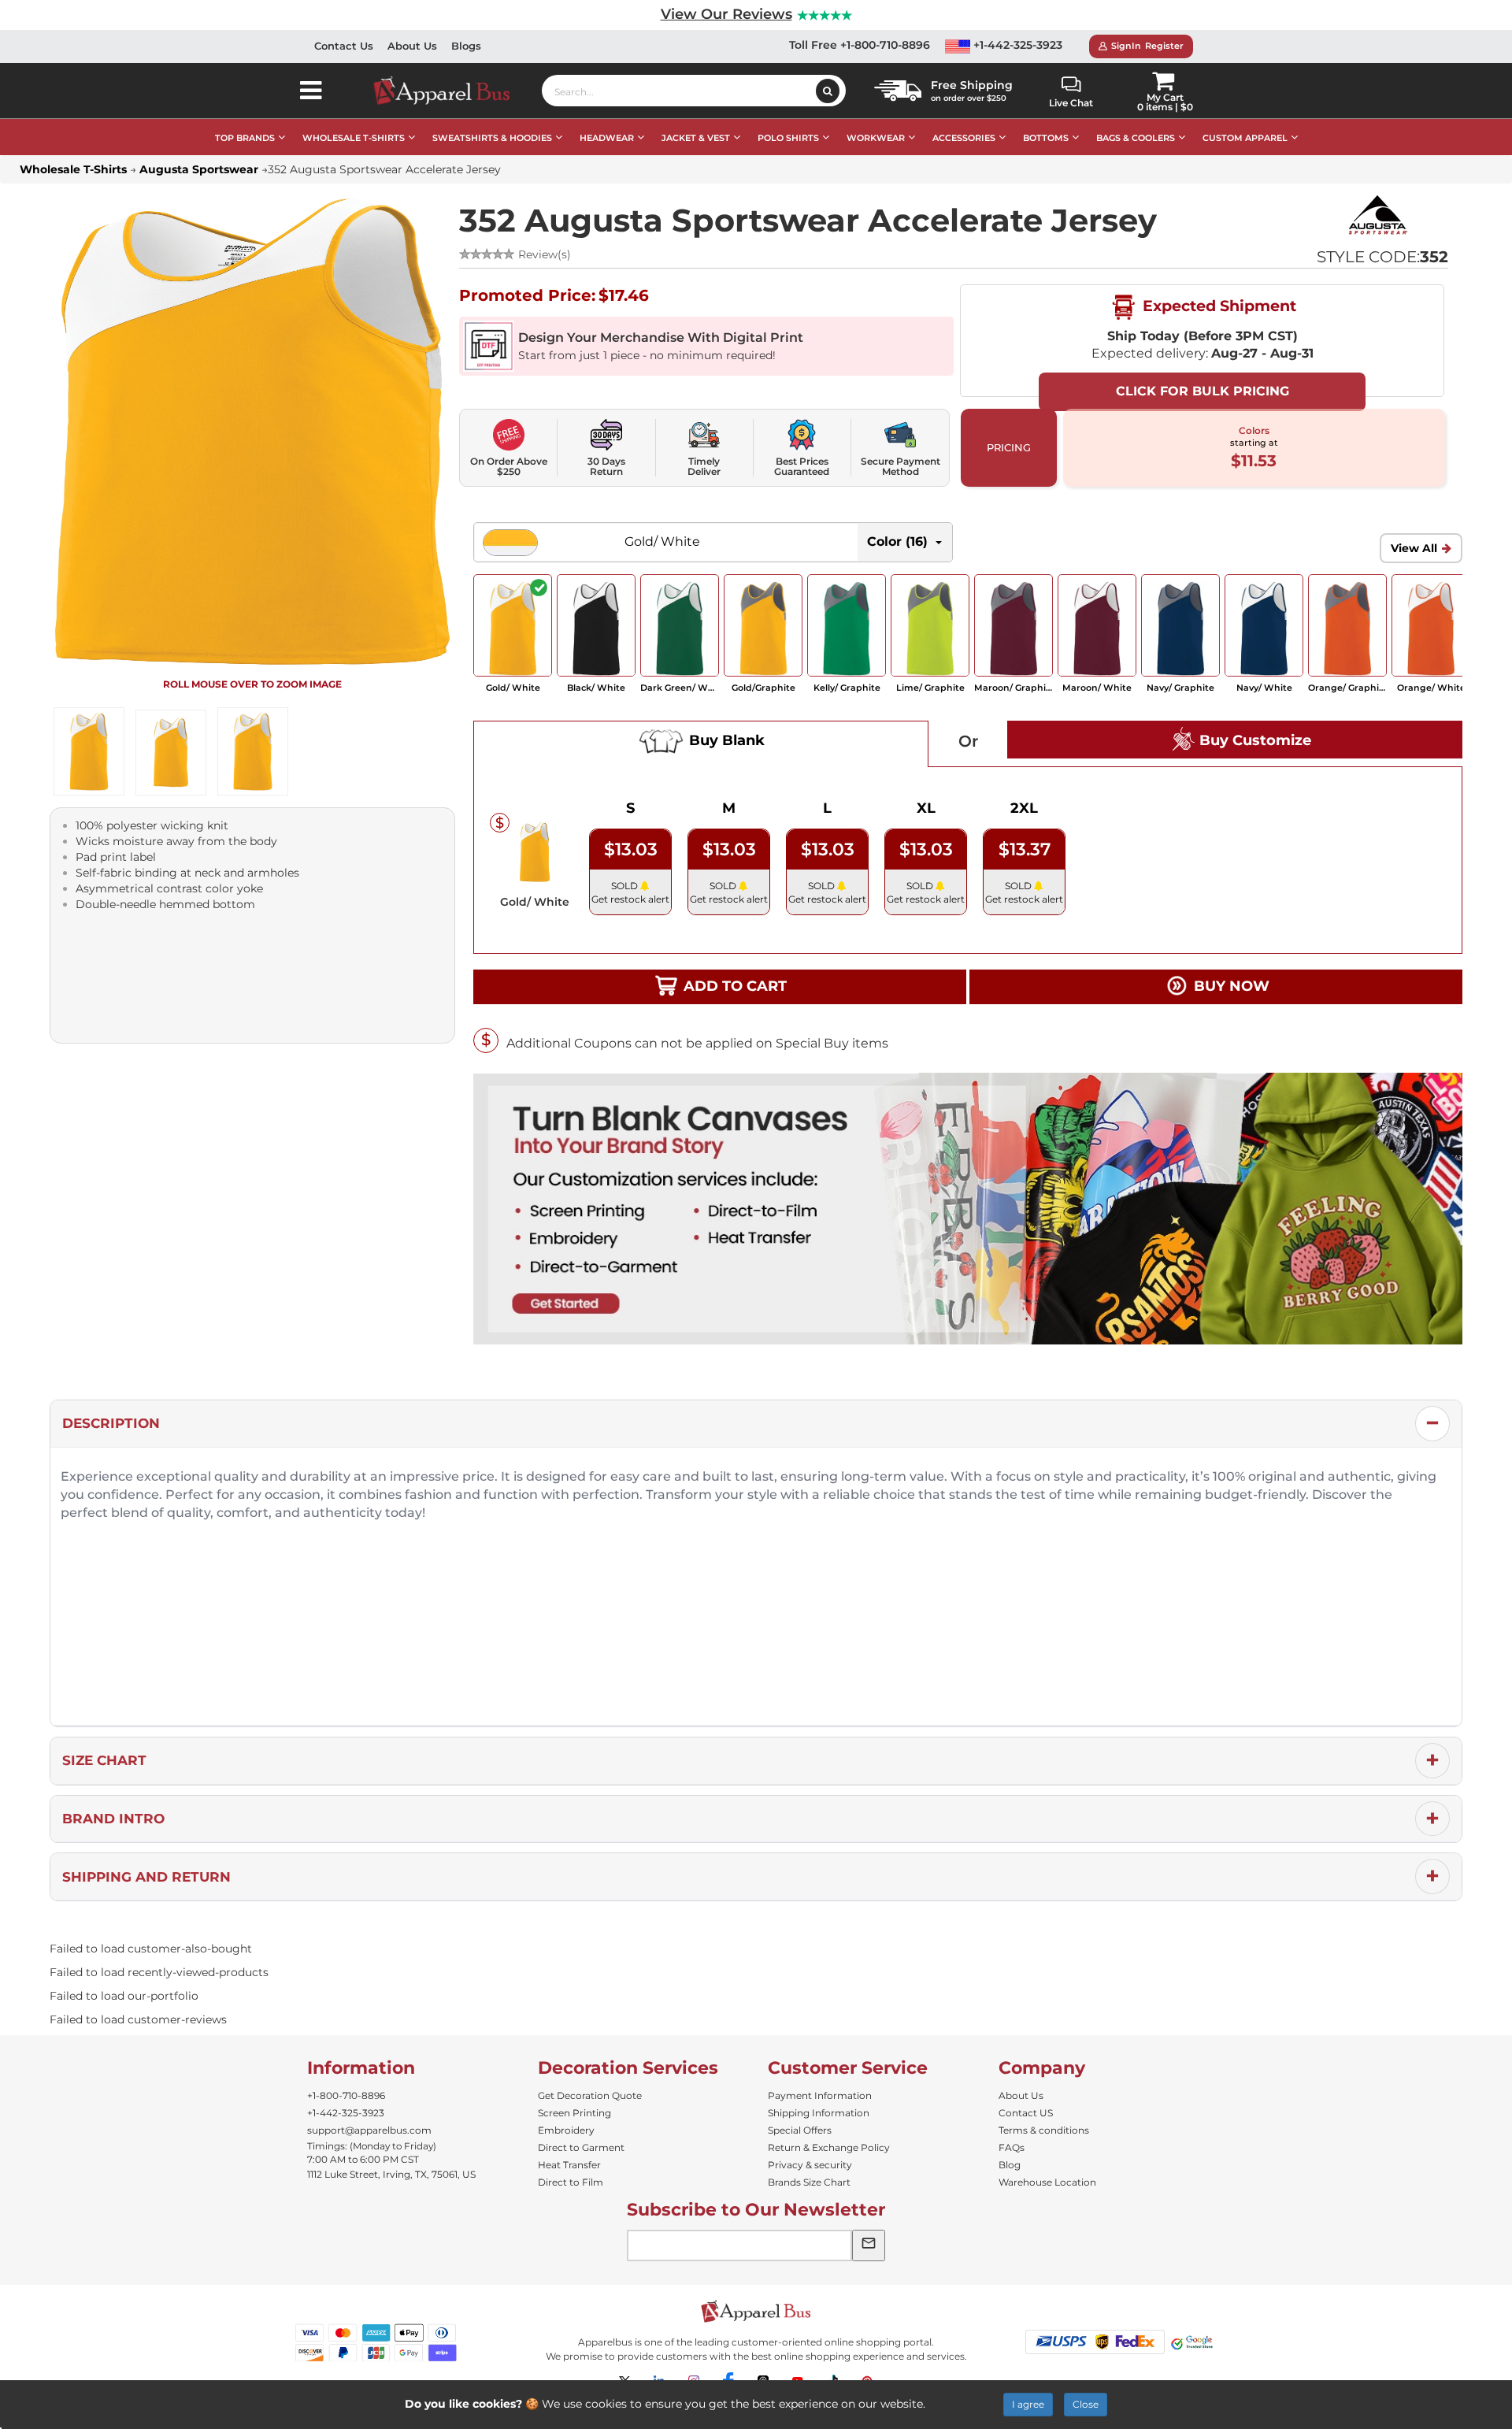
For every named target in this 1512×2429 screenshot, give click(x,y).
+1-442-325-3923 (1016, 45)
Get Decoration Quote (590, 2095)
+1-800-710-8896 (346, 2095)
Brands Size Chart (809, 2182)
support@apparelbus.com (369, 2130)
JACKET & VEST (696, 138)
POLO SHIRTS (788, 138)
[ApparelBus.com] (450, 91)
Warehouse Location (1047, 2182)
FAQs (1012, 2147)
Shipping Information (819, 2113)
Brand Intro (113, 1819)
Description (111, 1423)
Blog (1010, 2165)
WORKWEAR (876, 138)
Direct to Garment (581, 2147)
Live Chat (1071, 103)
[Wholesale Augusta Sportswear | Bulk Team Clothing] (1377, 214)
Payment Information (820, 2095)
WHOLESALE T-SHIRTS (354, 138)
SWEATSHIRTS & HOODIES (492, 138)
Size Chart (104, 1760)
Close (1086, 2404)
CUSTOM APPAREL (1245, 138)
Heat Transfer (569, 2165)
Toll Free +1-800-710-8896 (860, 45)
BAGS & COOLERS (1136, 138)
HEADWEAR (607, 138)
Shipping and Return (146, 1877)
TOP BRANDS (245, 138)
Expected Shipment (1217, 306)
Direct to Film (571, 2182)
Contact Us (344, 46)
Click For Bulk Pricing (1203, 391)
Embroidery (566, 2130)
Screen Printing (574, 2113)
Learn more (960, 2404)
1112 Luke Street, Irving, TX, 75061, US (391, 2174)
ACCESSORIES (964, 138)
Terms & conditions (1044, 2130)
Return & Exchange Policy (829, 2147)
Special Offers (800, 2130)
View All (1414, 548)
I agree (1028, 2404)
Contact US (1026, 2113)
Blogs (466, 46)
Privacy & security (810, 2165)
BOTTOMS (1046, 138)
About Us (412, 46)
